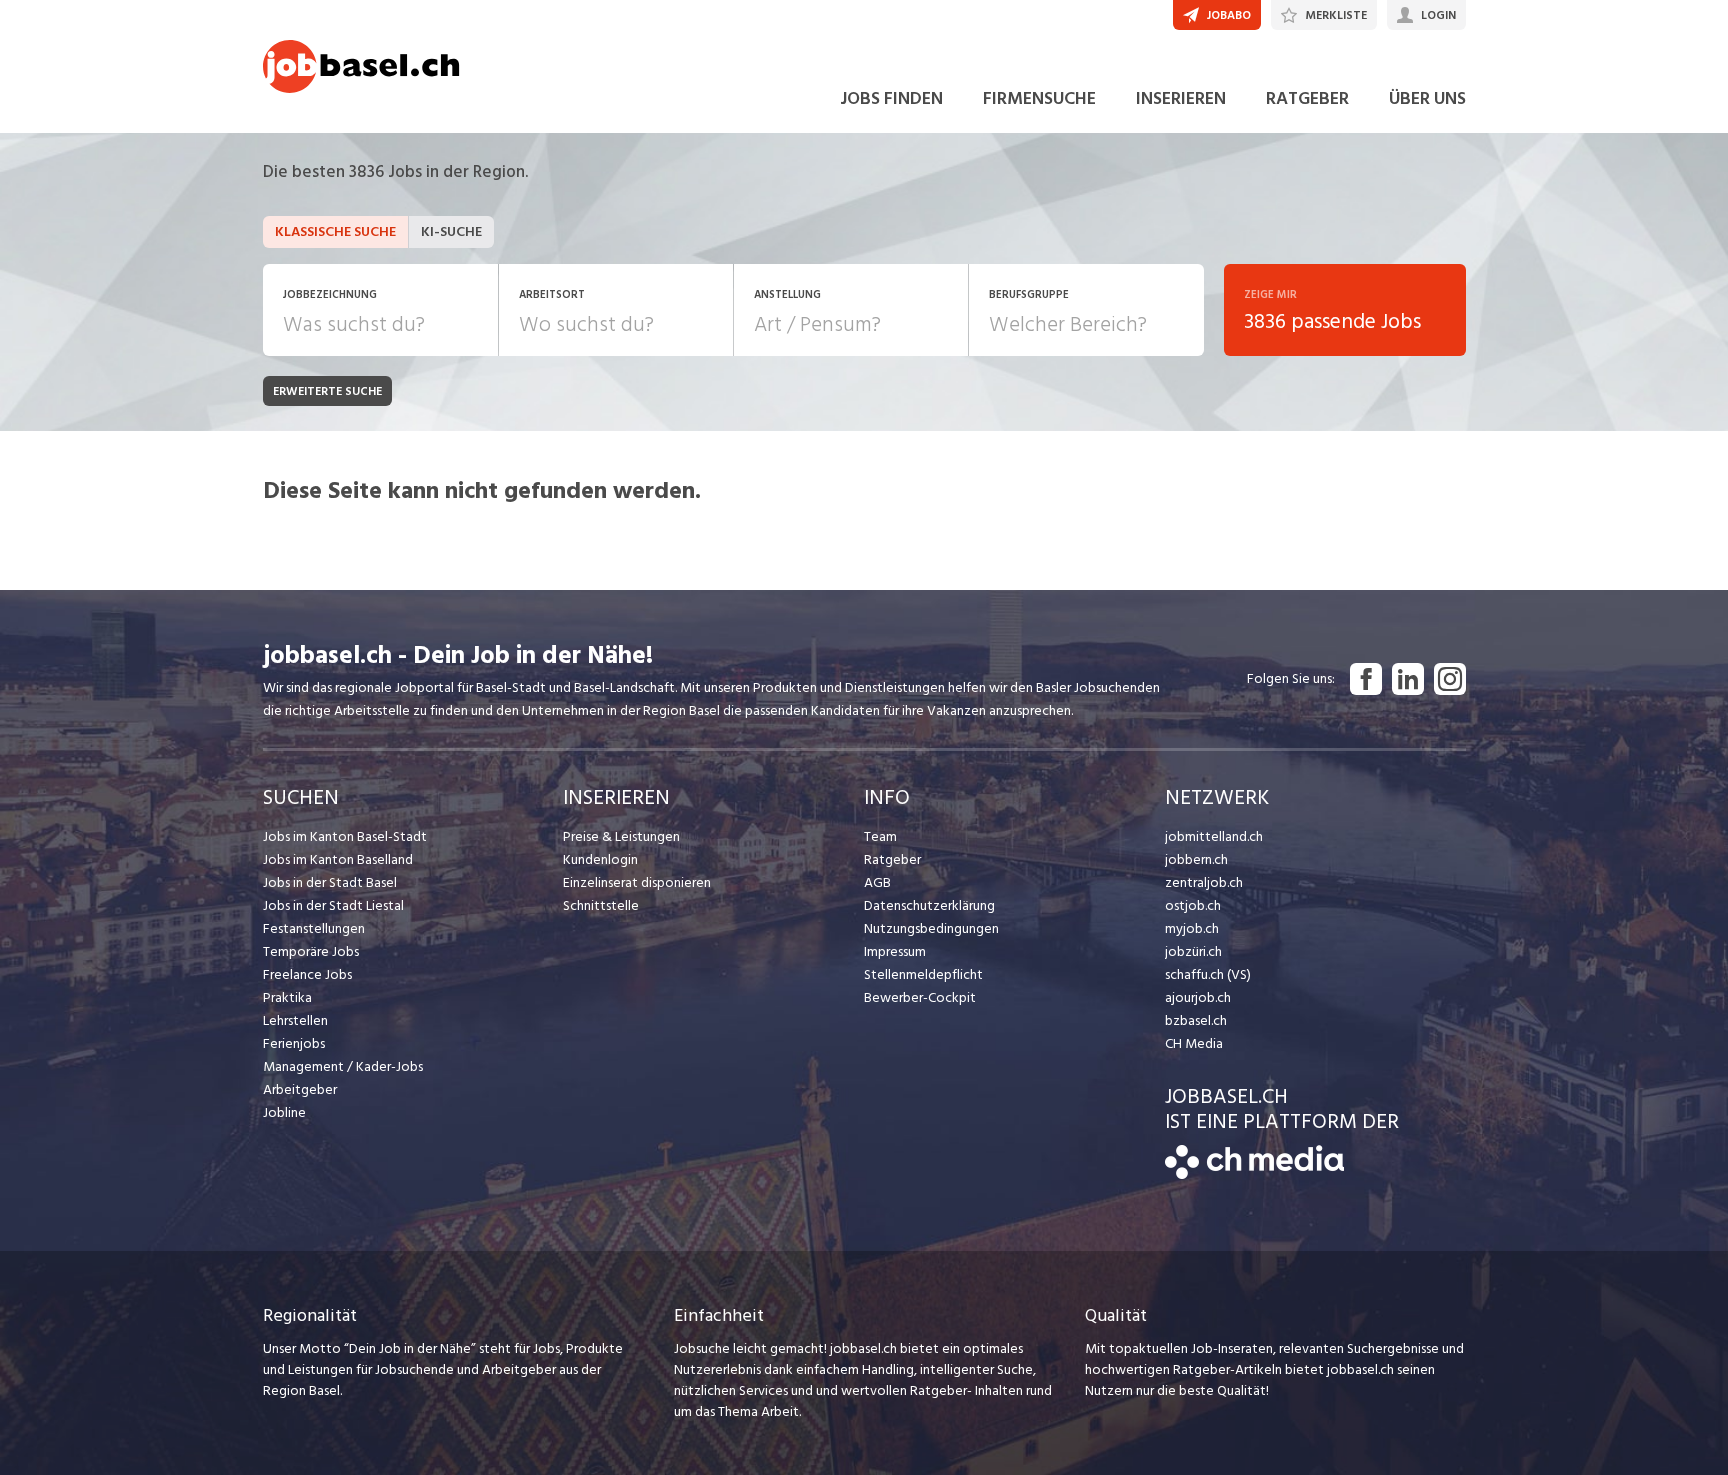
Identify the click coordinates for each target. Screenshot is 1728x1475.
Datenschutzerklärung (929, 905)
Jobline (284, 1112)
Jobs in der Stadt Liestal (333, 905)
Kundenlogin (600, 859)
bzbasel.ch (1196, 1020)
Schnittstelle (601, 905)
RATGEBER (1307, 98)
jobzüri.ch (1193, 951)
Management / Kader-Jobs (343, 1066)
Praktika (287, 997)
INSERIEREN (1181, 98)
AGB (877, 882)
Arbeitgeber (300, 1089)
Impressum (895, 951)
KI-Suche (451, 231)
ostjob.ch (1193, 905)
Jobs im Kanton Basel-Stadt (345, 836)
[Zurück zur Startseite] (1254, 1174)
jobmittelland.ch (1214, 836)
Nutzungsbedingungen (931, 928)
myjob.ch (1192, 928)
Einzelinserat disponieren (637, 882)
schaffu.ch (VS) (1208, 974)
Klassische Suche (335, 231)
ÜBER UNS (1427, 98)
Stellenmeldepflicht (923, 974)
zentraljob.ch (1204, 882)
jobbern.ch (1196, 859)
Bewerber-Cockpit (920, 997)
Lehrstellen (295, 1020)
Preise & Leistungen (621, 836)
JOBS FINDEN (891, 98)
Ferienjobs (294, 1043)
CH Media (1194, 1043)
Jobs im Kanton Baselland (338, 859)
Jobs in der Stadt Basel (330, 882)
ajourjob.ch (1198, 997)
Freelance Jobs (307, 974)
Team (880, 836)
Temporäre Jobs (311, 951)
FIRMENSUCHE (1039, 98)
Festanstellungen (314, 928)
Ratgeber (892, 859)
